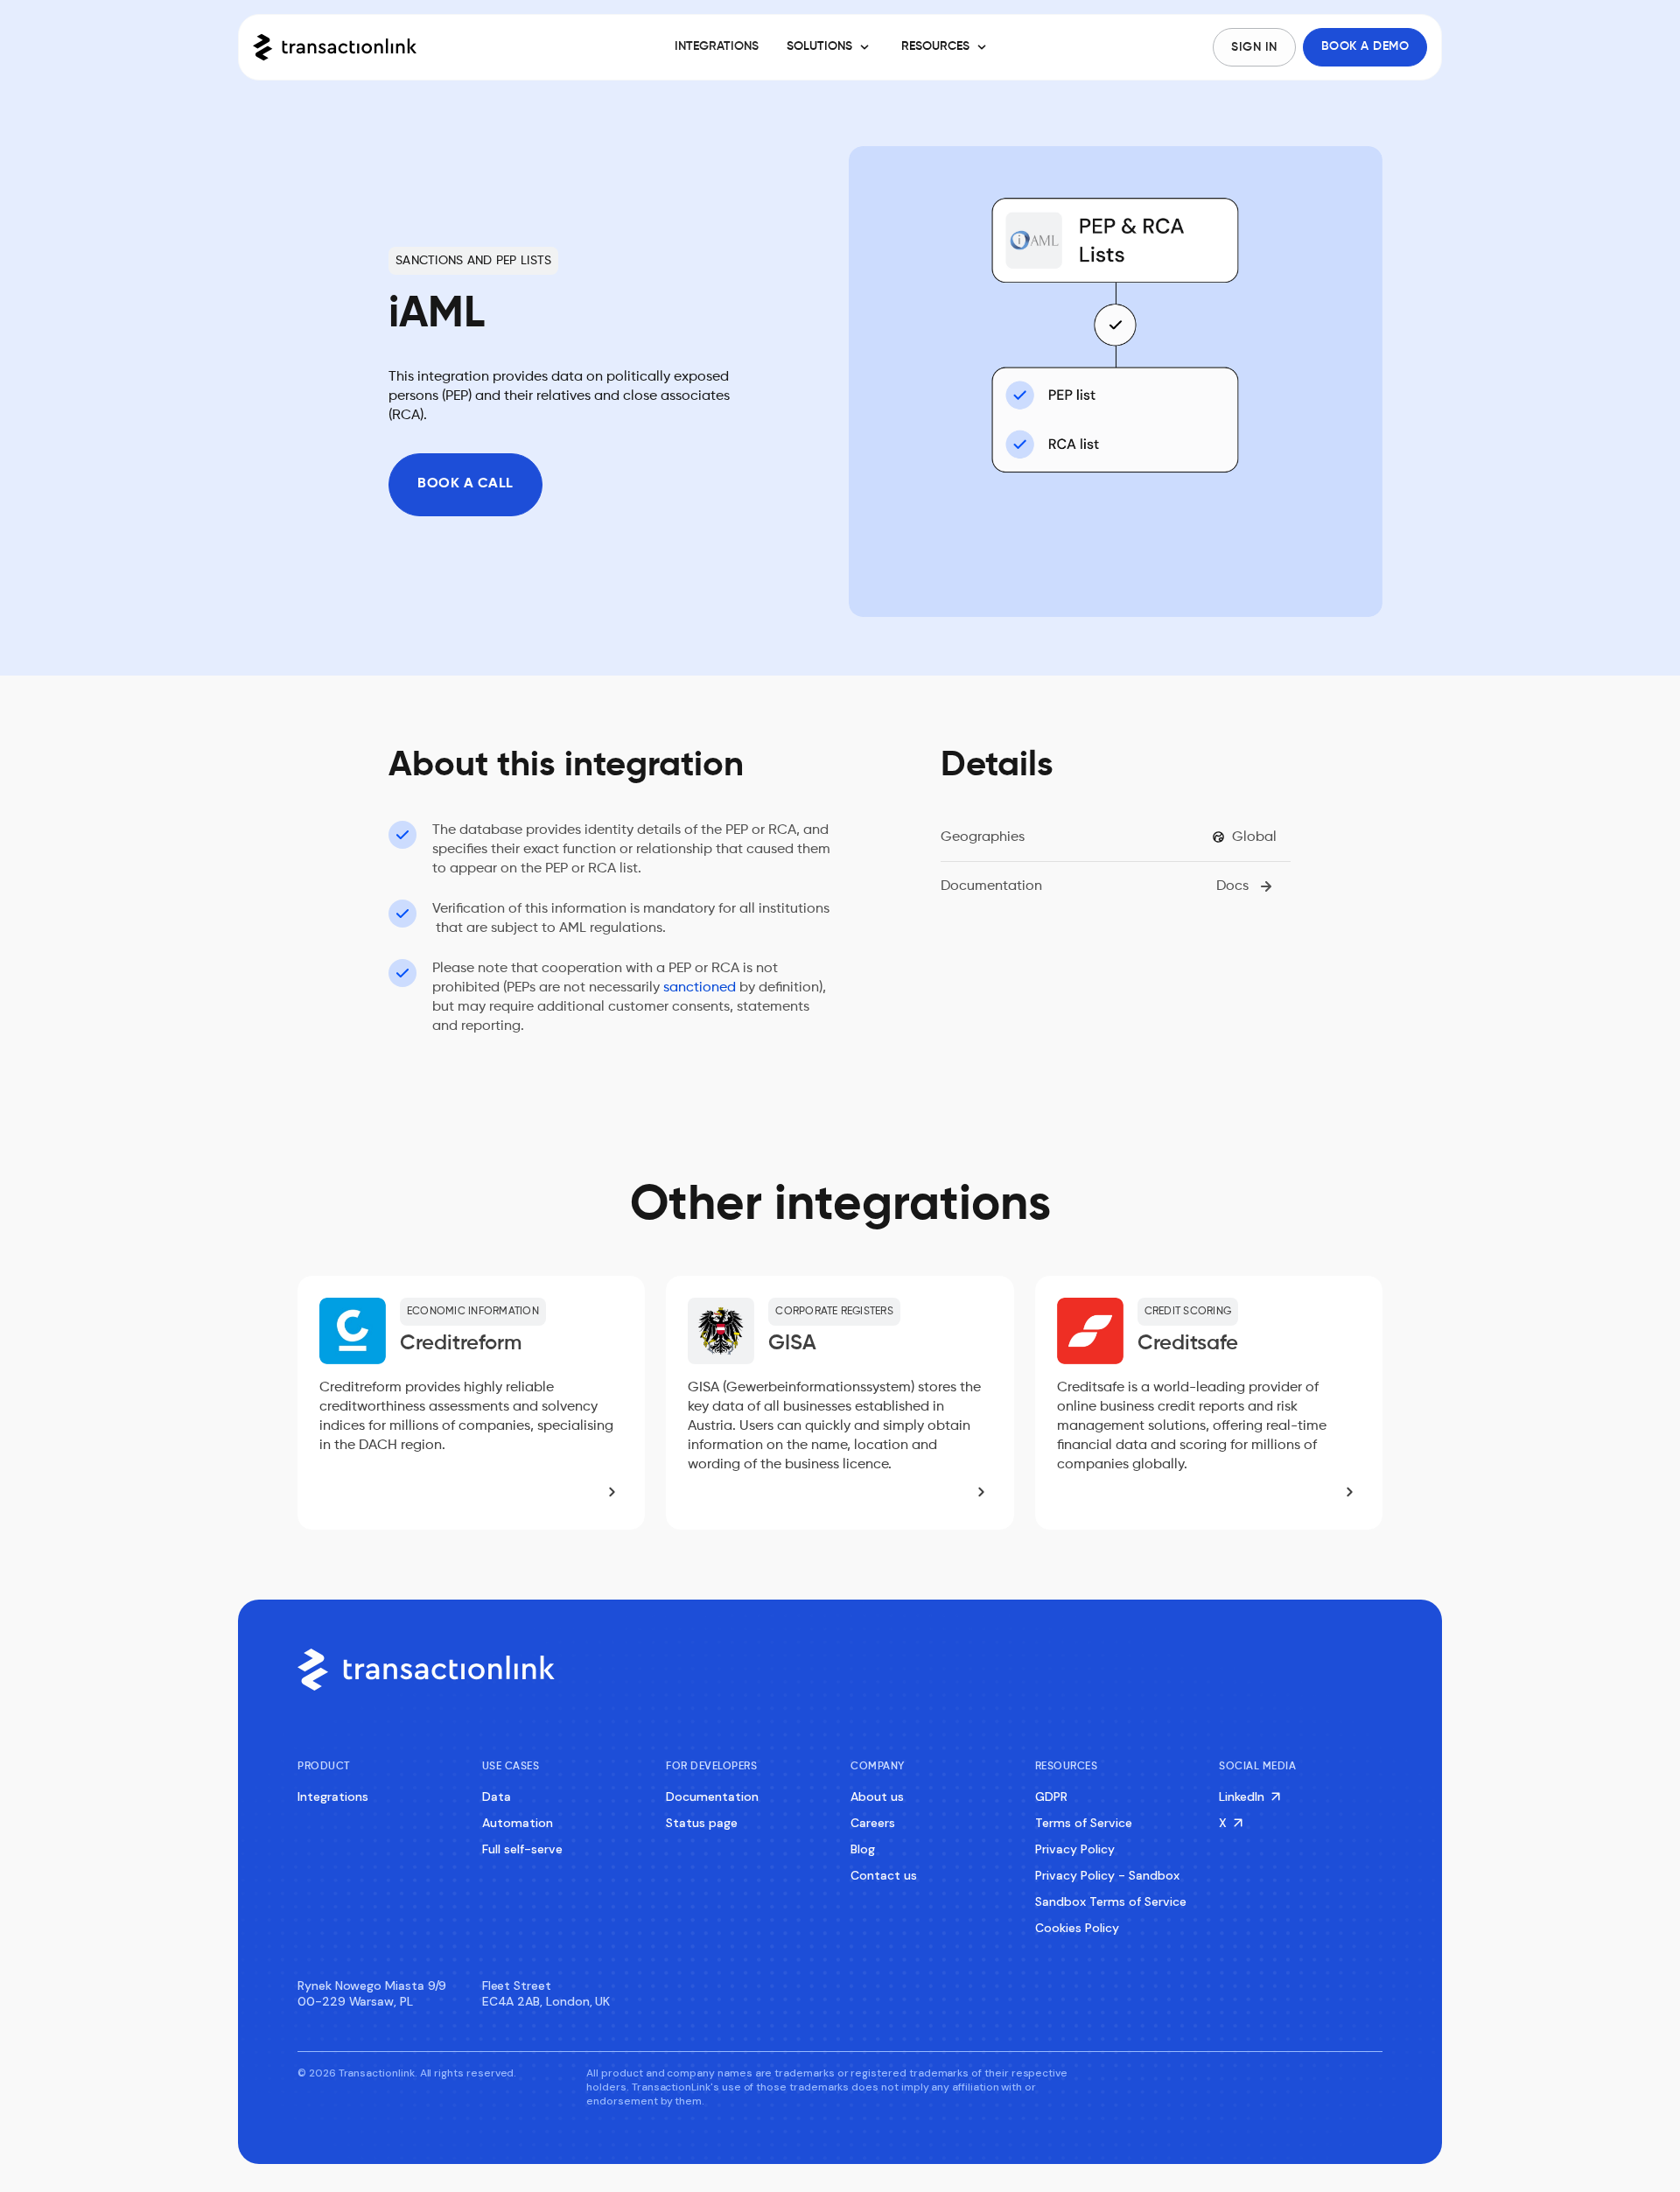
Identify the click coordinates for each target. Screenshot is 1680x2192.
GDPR (1051, 1796)
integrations (717, 46)
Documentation (712, 1796)
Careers (873, 1823)
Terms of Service (1084, 1823)
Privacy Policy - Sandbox (1107, 1875)
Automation (518, 1823)
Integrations (333, 1796)
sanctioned (700, 988)
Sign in (1254, 47)
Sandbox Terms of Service (1111, 1901)
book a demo (1365, 46)
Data (497, 1796)
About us (877, 1796)
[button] (830, 47)
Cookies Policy (1077, 1928)
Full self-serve (522, 1849)
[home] (360, 47)
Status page (702, 1823)
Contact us (884, 1875)
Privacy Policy (1075, 1849)
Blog (863, 1849)
